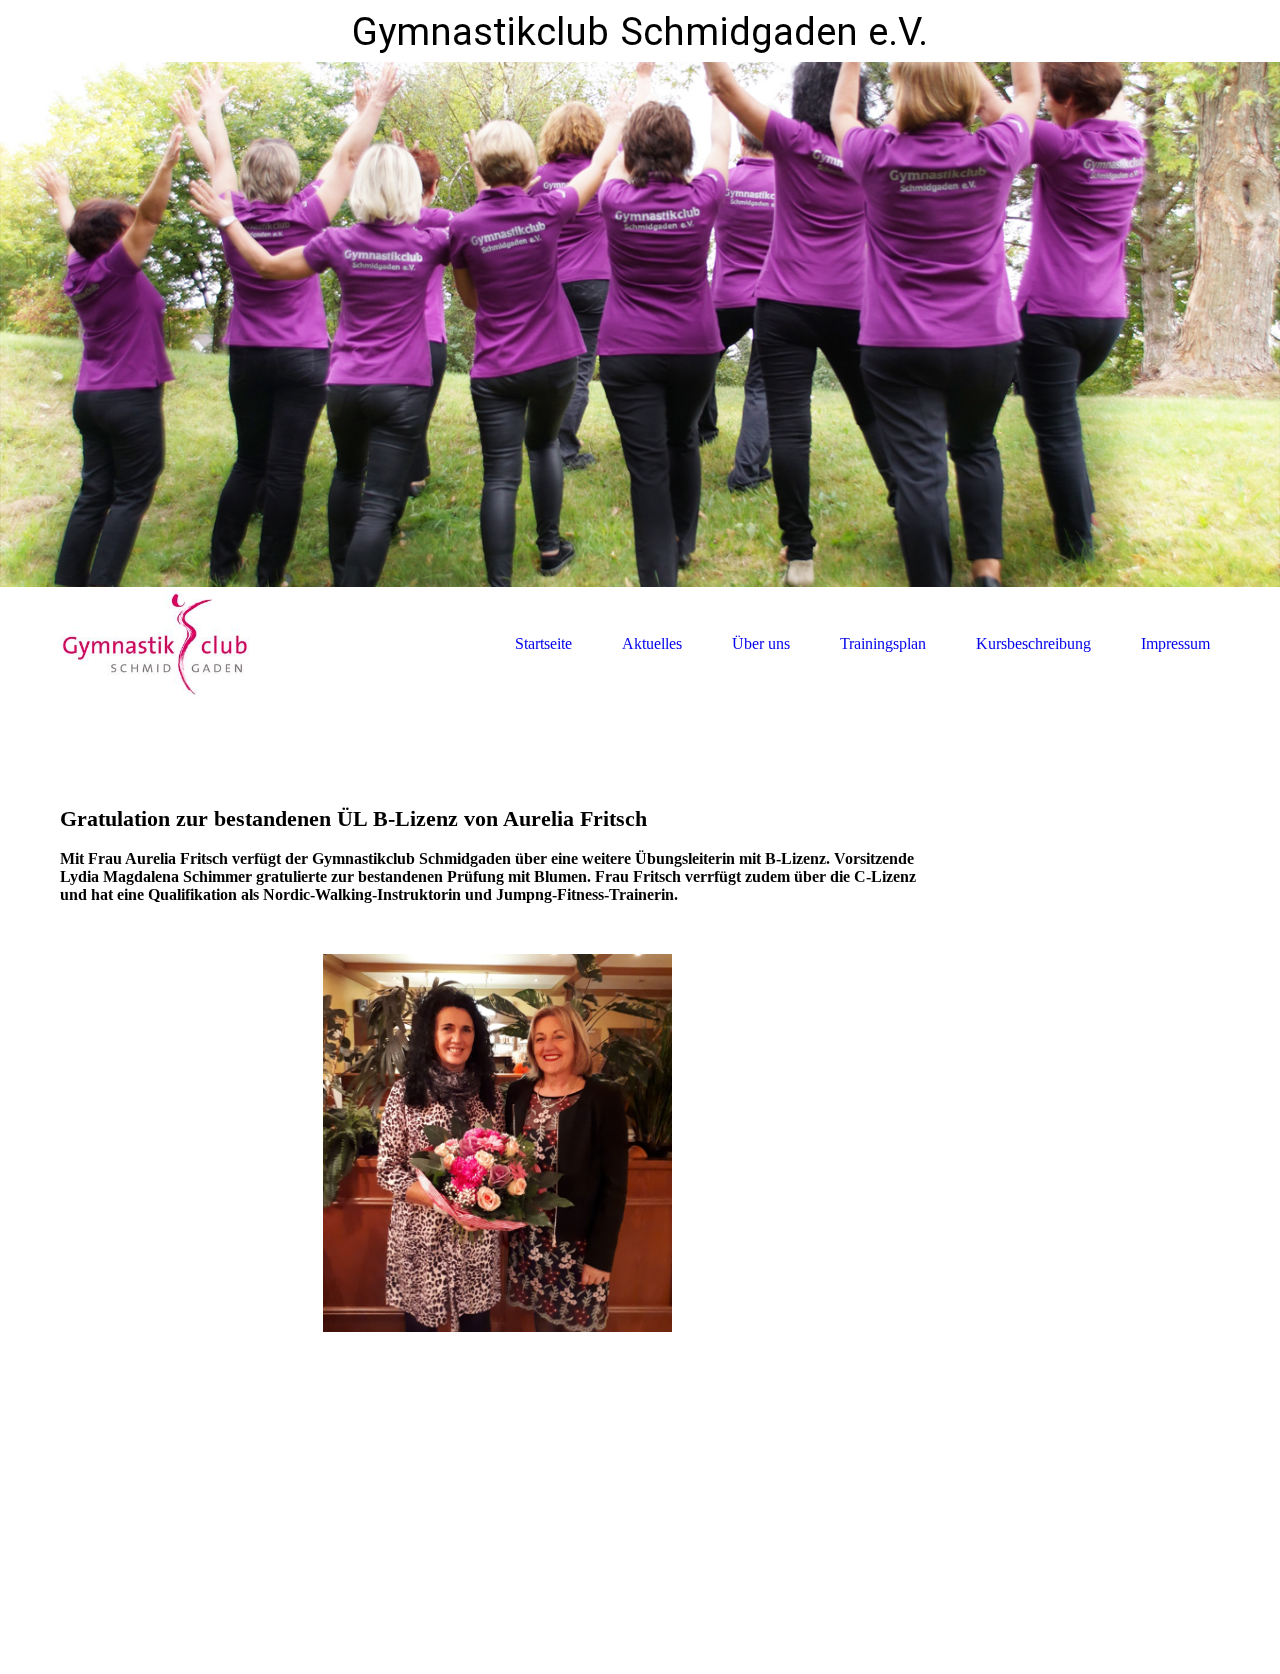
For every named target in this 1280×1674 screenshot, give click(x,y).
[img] (640, 324)
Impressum (1175, 643)
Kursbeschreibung (1033, 643)
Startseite (543, 643)
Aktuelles (652, 643)
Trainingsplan (883, 643)
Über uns (761, 643)
